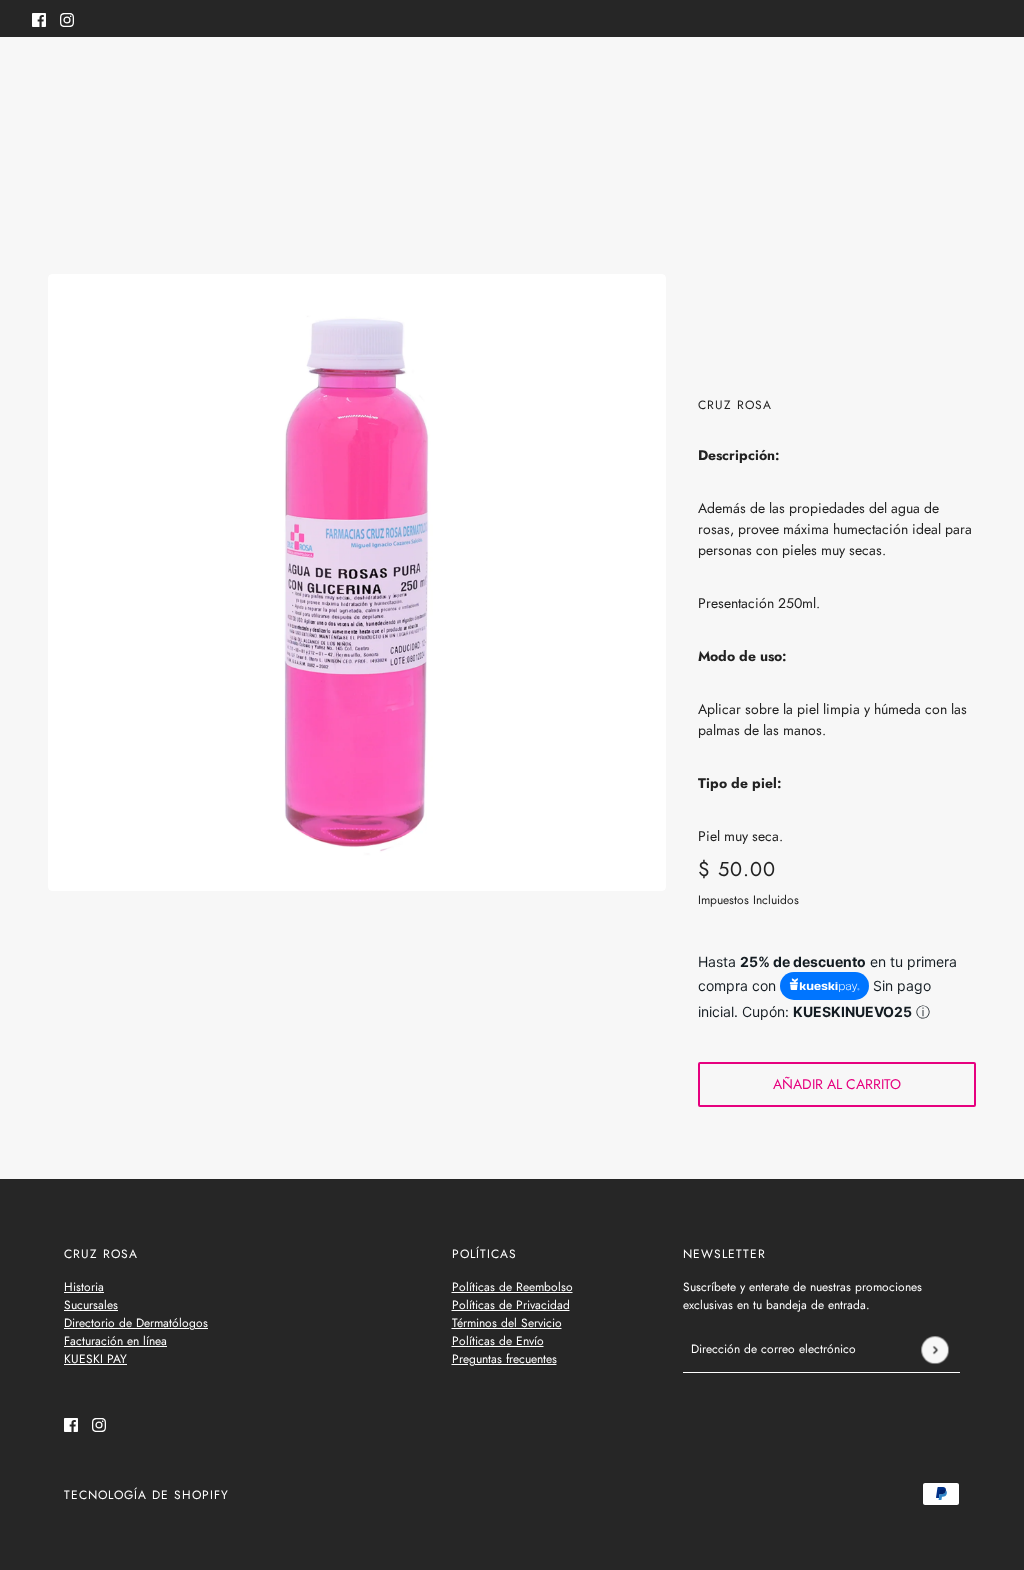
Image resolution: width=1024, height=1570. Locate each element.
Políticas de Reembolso (512, 1287)
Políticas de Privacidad (511, 1305)
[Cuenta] (943, 78)
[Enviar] (934, 1349)
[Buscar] (43, 75)
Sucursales (91, 1305)
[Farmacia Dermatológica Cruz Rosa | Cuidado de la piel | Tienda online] (512, 78)
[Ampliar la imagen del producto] (357, 583)
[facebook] (39, 18)
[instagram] (67, 18)
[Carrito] (981, 78)
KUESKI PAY (95, 1359)
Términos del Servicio (507, 1323)
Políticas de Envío (498, 1341)
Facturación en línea (115, 1341)
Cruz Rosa (735, 405)
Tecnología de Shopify (146, 1495)
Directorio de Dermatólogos (136, 1323)
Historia (84, 1287)
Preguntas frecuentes (504, 1359)
